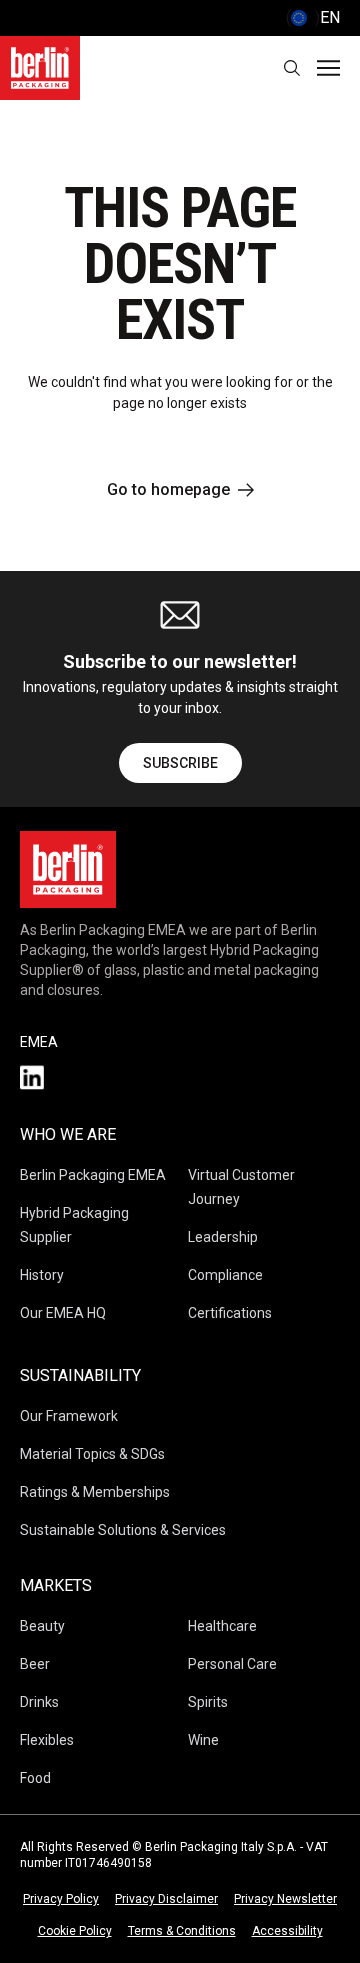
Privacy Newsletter (285, 1899)
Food (35, 1778)
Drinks (39, 1702)
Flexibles (47, 1740)
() (313, 17)
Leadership (223, 1237)
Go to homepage (168, 489)
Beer (35, 1664)
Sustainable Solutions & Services (123, 1530)
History (42, 1275)
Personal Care (232, 1664)
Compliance (225, 1275)
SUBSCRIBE (180, 763)
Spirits (208, 1702)
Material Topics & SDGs (92, 1454)
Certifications (230, 1313)
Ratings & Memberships (95, 1492)
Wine (203, 1740)
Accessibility (287, 1931)
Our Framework (69, 1416)
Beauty (42, 1626)
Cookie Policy (75, 1931)
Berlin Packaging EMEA (93, 1175)
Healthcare (222, 1626)
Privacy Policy (61, 1899)
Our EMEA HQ (63, 1313)
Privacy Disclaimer (166, 1899)
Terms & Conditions (182, 1931)
